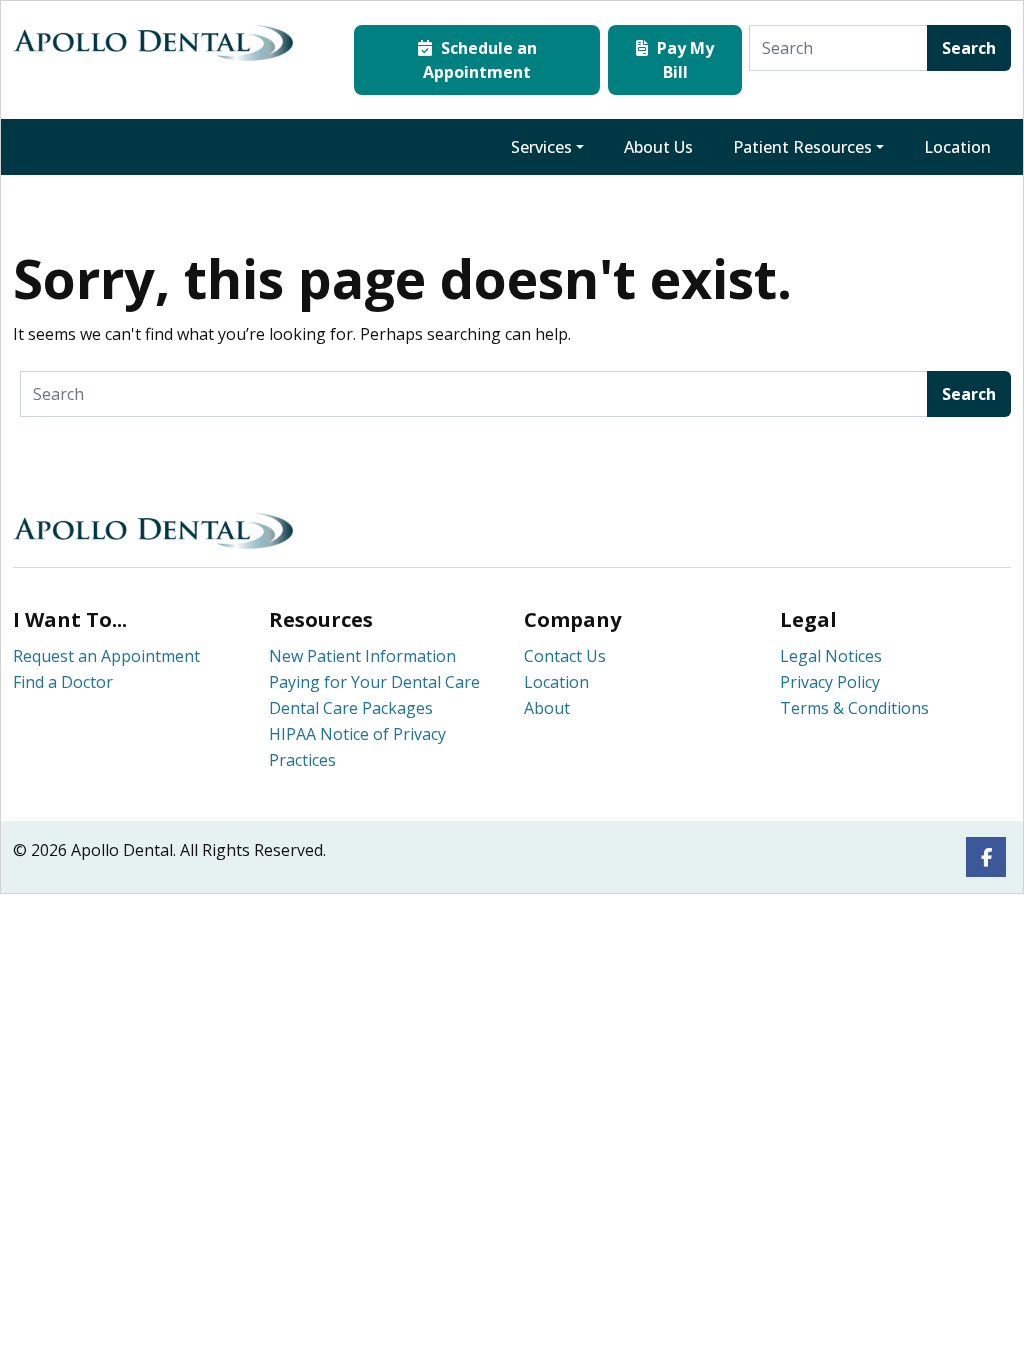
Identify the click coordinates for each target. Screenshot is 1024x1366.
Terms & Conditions (854, 708)
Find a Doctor (63, 682)
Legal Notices (831, 656)
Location (957, 147)
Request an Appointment (106, 656)
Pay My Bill (683, 60)
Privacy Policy (830, 682)
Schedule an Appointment (480, 60)
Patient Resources (802, 147)
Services (541, 147)
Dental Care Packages (351, 708)
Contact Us (565, 656)
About (547, 708)
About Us (658, 147)
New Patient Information (362, 656)
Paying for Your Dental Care (374, 682)
